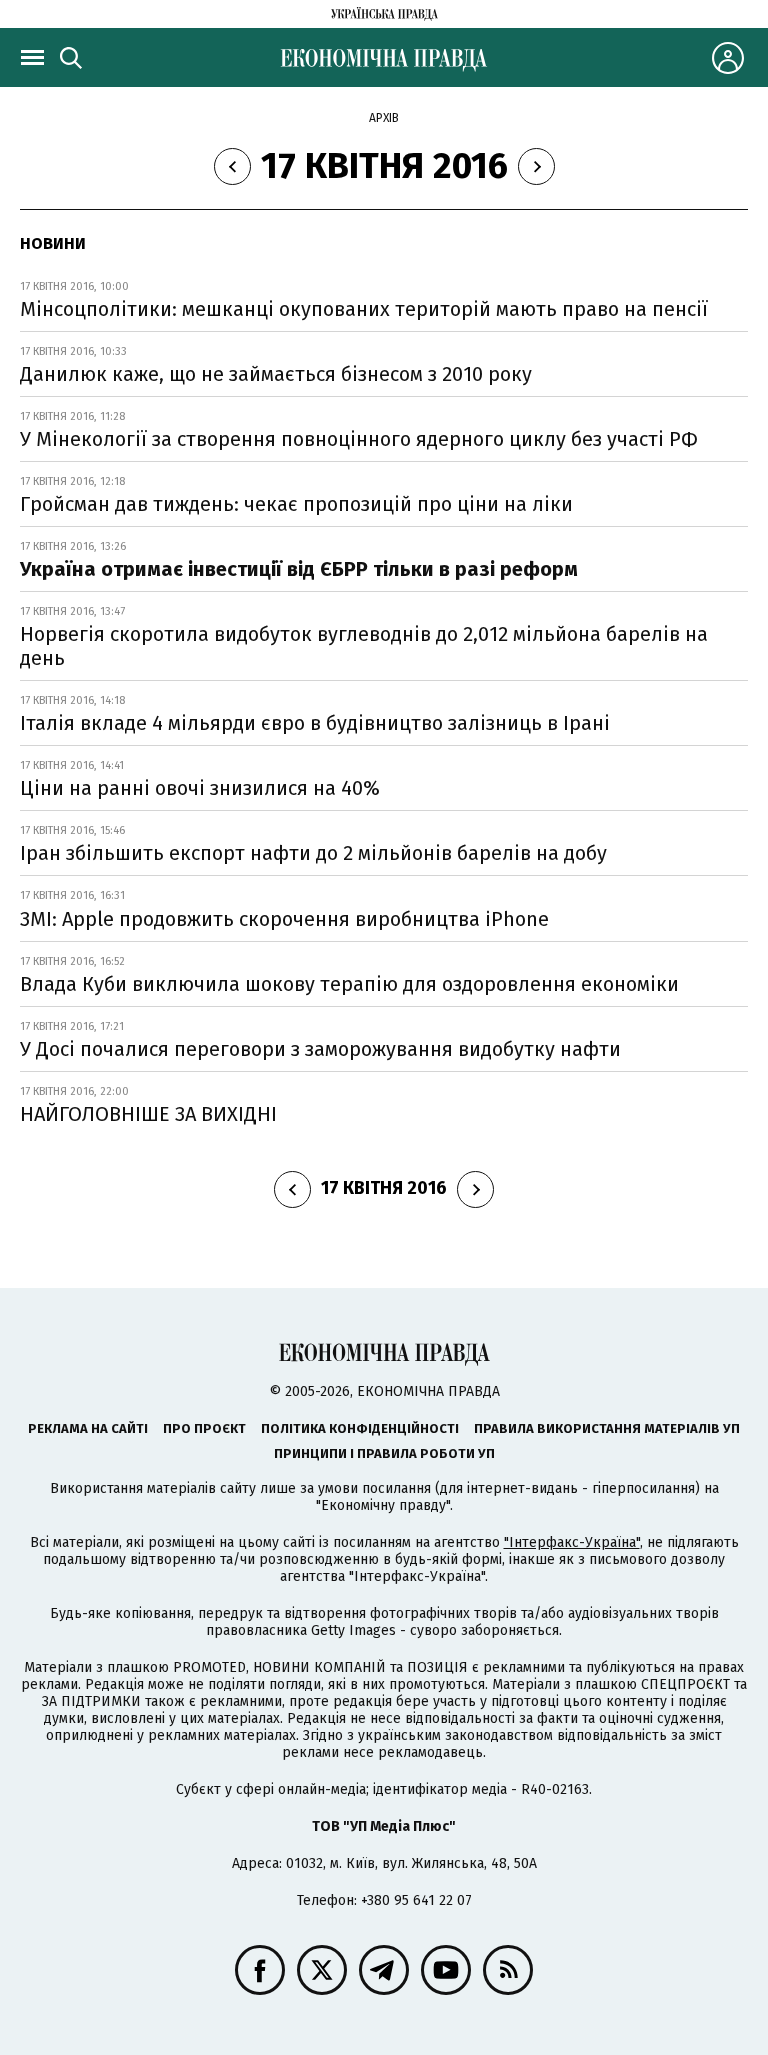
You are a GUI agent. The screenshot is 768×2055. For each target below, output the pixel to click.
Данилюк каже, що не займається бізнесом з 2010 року (276, 374)
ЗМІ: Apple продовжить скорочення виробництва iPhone (284, 919)
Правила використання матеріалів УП (607, 1428)
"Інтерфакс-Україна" (572, 1542)
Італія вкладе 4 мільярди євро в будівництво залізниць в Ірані (315, 723)
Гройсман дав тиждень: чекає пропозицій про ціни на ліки (296, 504)
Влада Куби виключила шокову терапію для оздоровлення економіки (349, 984)
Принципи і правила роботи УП (384, 1453)
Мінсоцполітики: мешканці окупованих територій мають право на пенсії (364, 309)
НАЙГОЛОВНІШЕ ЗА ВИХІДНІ (148, 1114)
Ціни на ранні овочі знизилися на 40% (200, 788)
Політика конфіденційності (360, 1428)
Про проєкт (204, 1428)
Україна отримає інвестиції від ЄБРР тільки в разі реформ (299, 569)
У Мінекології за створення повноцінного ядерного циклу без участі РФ (359, 439)
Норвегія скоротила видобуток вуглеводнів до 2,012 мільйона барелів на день (364, 646)
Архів (384, 118)
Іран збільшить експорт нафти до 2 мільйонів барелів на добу (313, 853)
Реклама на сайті (88, 1428)
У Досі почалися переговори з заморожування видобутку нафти (320, 1049)
